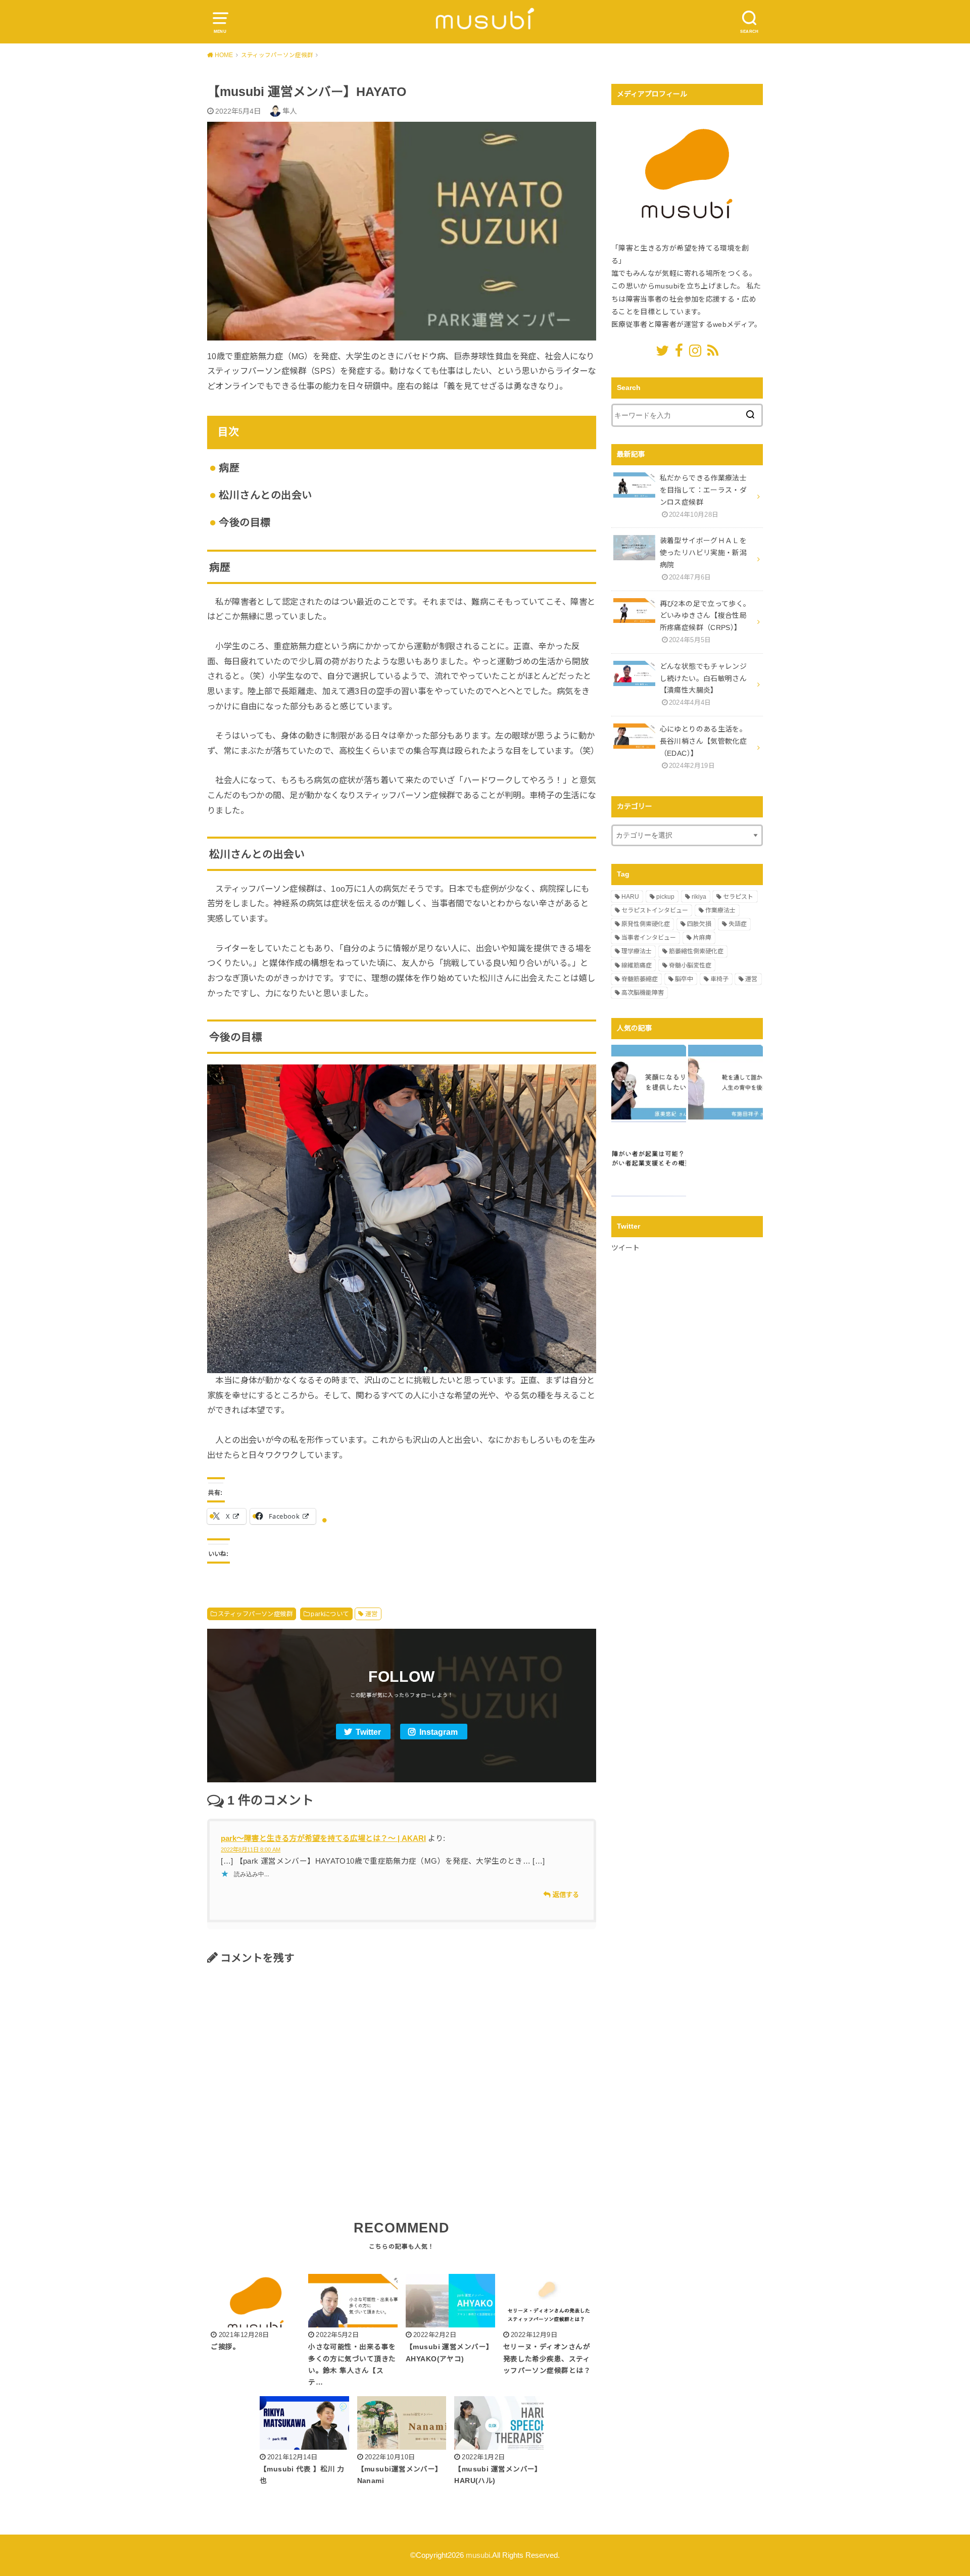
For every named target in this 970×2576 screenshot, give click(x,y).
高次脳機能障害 (643, 993)
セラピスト (738, 897)
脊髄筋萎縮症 (640, 979)
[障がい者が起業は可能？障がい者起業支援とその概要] (649, 1159)
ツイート (625, 1248)
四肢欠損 (699, 924)
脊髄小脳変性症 (690, 965)
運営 (372, 1614)
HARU (630, 897)
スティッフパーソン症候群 (255, 1614)
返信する (566, 1895)
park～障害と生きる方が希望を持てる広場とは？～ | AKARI (323, 1838)
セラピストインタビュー (655, 910)
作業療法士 (720, 910)
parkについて (330, 1614)
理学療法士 (637, 951)
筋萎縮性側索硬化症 (696, 951)
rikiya (699, 897)
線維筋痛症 (637, 965)
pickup (665, 897)
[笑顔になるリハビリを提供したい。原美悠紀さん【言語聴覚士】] (649, 1082)
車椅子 (719, 979)
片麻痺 (702, 938)
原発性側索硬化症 (646, 924)
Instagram (439, 1732)
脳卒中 (684, 979)
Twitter (368, 1732)
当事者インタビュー (649, 938)
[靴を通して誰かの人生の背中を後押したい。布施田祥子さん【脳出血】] (725, 1082)
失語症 (738, 924)
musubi (478, 2555)
